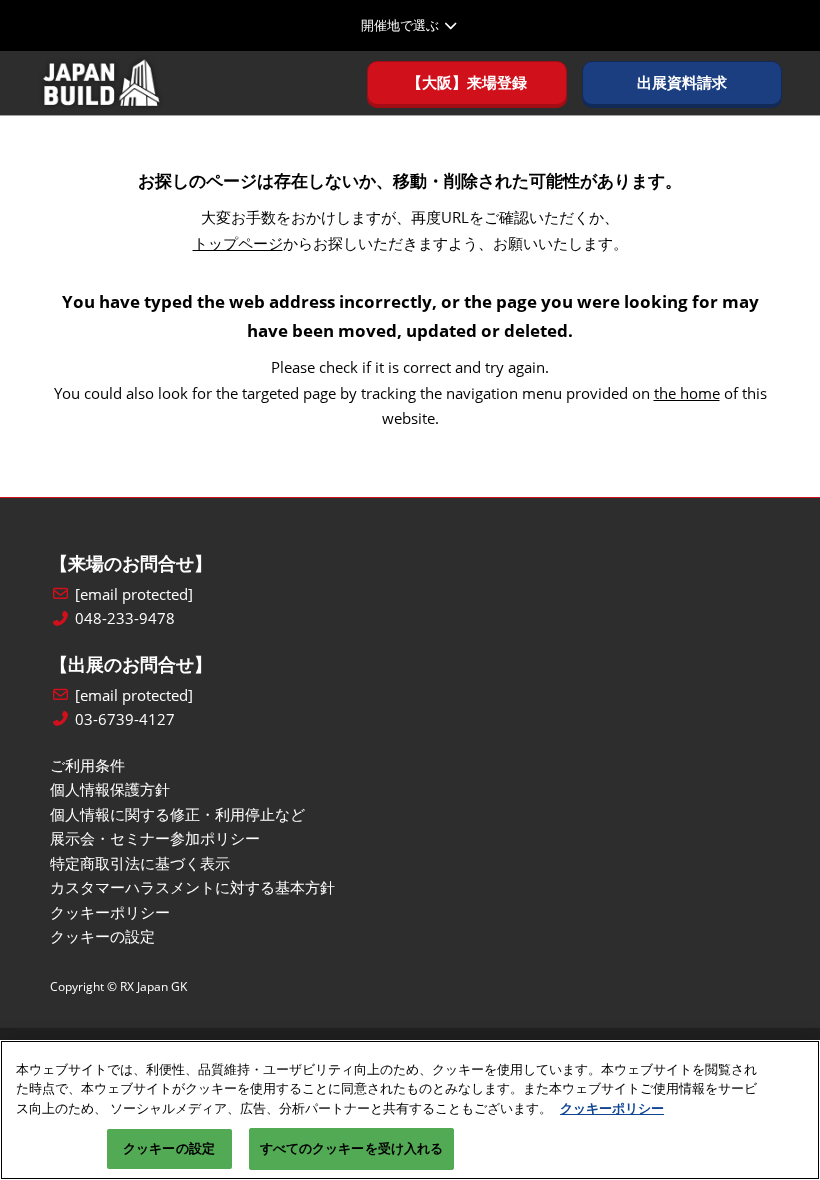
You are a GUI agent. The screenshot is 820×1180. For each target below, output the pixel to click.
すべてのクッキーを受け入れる (352, 1148)
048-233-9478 (125, 618)
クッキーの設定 (169, 1148)
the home (687, 393)
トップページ (238, 243)
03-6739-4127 (125, 719)
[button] (467, 83)
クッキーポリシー (612, 1108)
